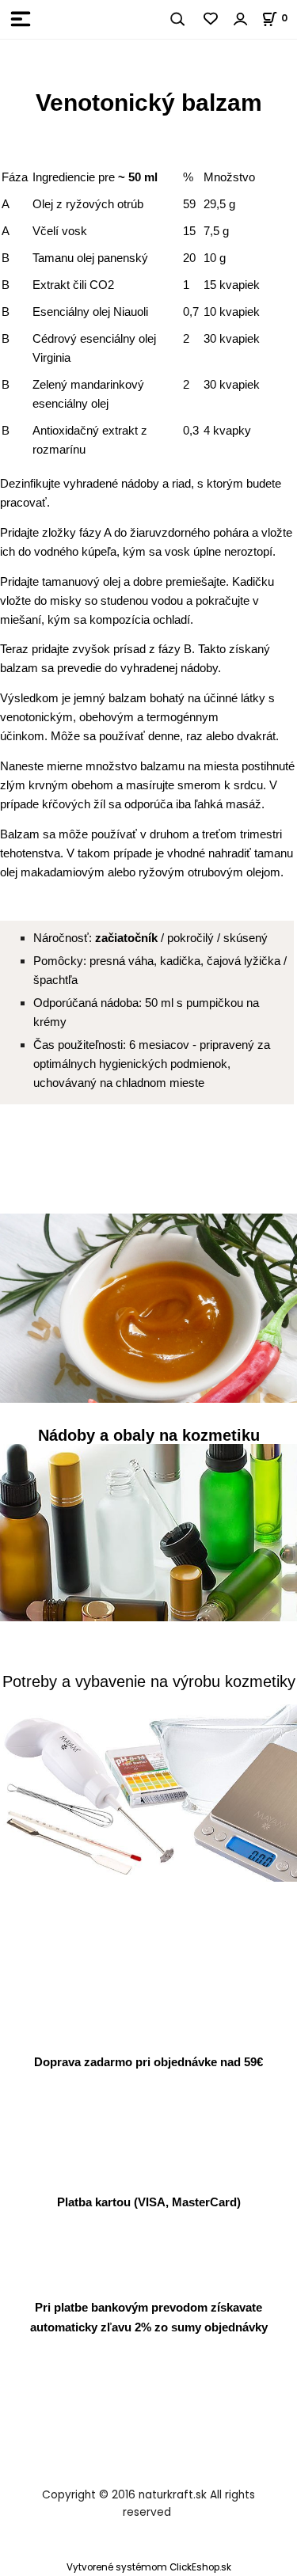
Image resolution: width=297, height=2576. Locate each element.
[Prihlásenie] (241, 19)
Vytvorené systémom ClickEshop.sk (149, 2567)
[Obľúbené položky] (211, 19)
